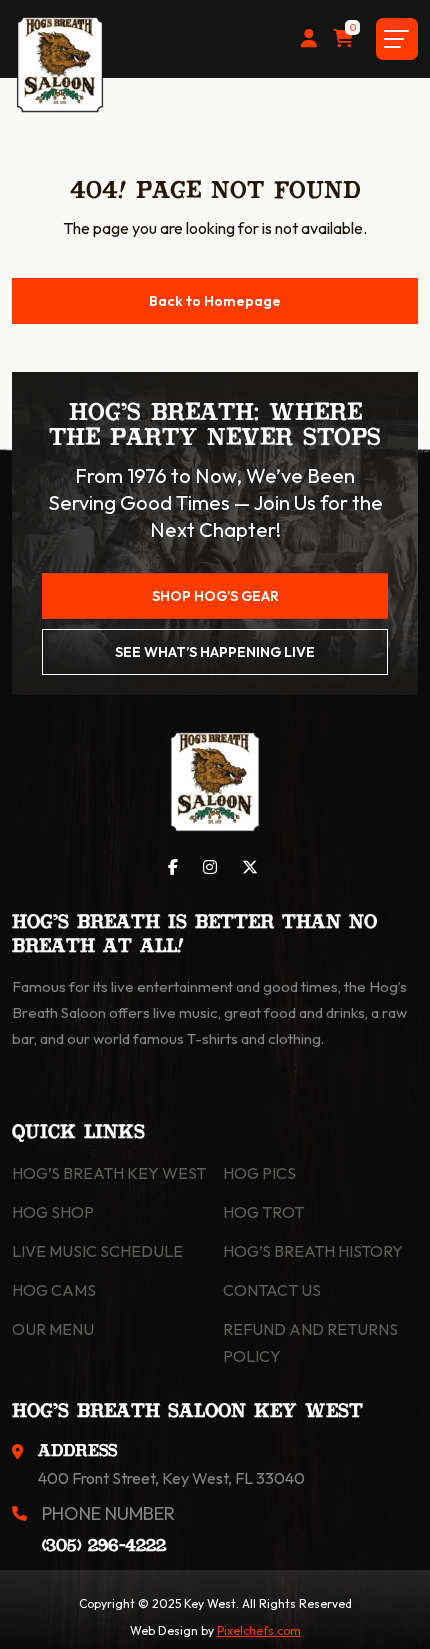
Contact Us (272, 1290)
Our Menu (53, 1329)
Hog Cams (54, 1290)
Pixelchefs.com (259, 1630)
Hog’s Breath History (313, 1251)
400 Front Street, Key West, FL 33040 (171, 1478)
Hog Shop (53, 1212)
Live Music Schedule (97, 1251)
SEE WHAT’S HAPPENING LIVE (215, 652)
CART (352, 29)
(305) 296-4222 (104, 1546)
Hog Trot (263, 1212)
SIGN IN (309, 39)
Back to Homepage (215, 301)
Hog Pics (259, 1173)
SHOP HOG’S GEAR (215, 596)
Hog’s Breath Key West (109, 1173)
